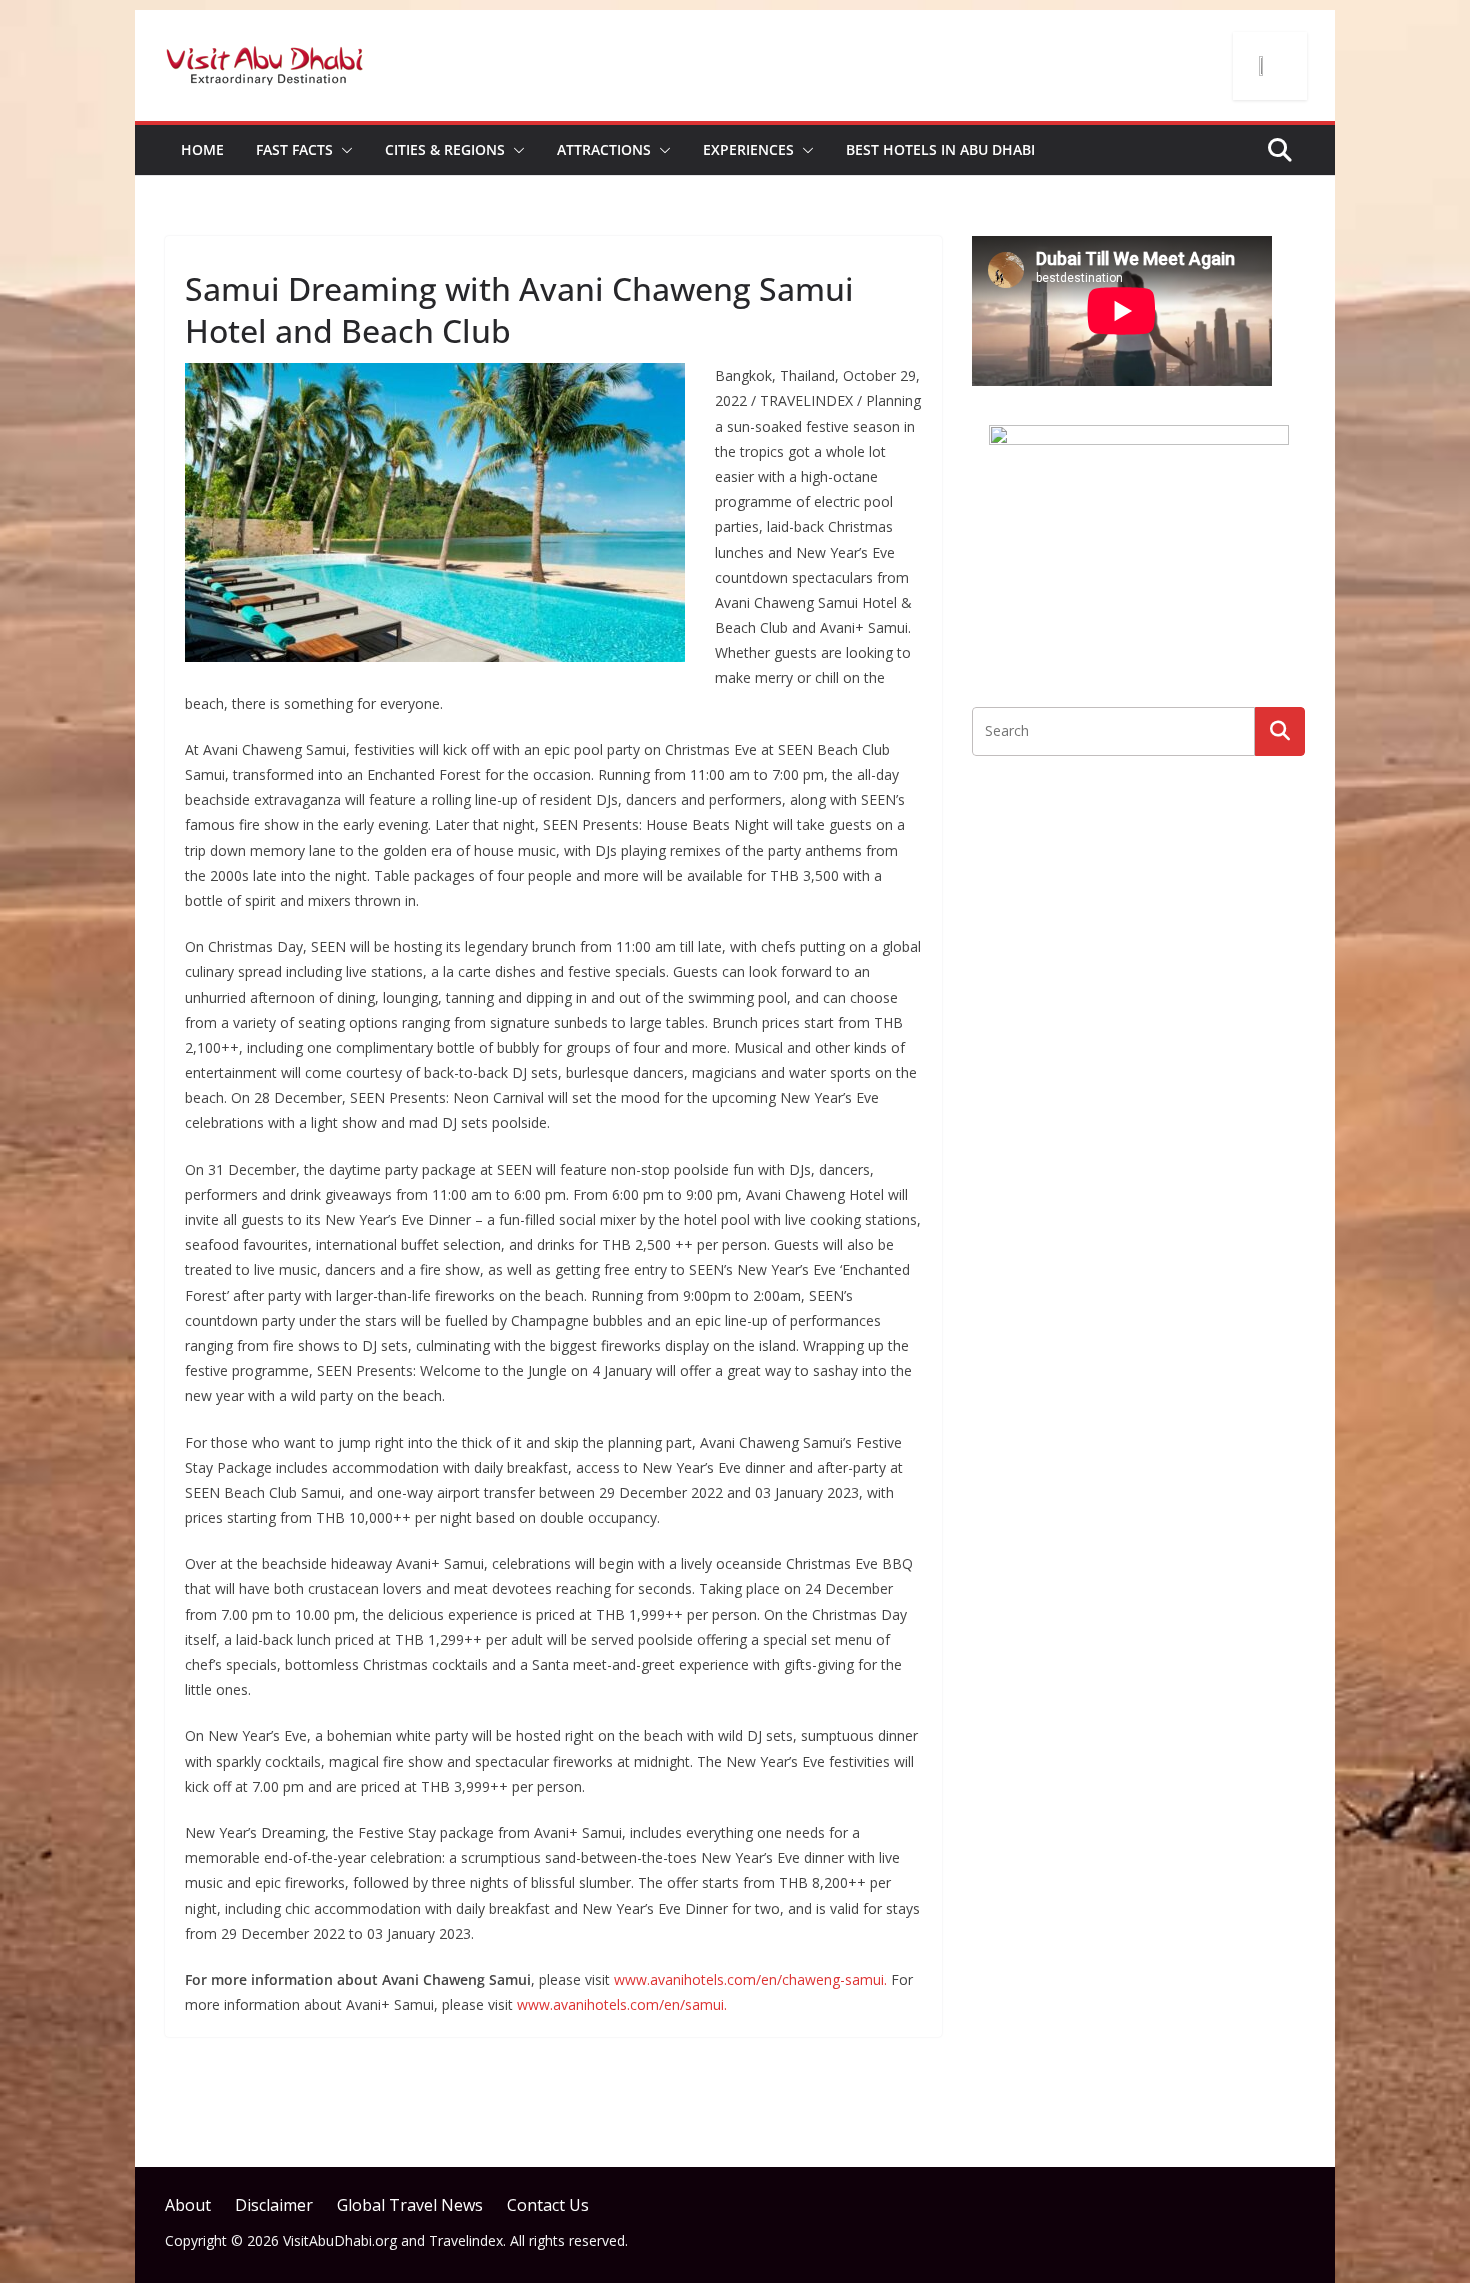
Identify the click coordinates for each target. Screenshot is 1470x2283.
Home (202, 149)
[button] (343, 150)
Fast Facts (294, 149)
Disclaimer (274, 2205)
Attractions (604, 149)
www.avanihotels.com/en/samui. (622, 2004)
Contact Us (548, 2205)
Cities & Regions (445, 149)
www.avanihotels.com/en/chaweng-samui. (750, 1979)
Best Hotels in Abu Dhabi (940, 149)
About (188, 2205)
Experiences (748, 149)
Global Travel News (410, 2205)
